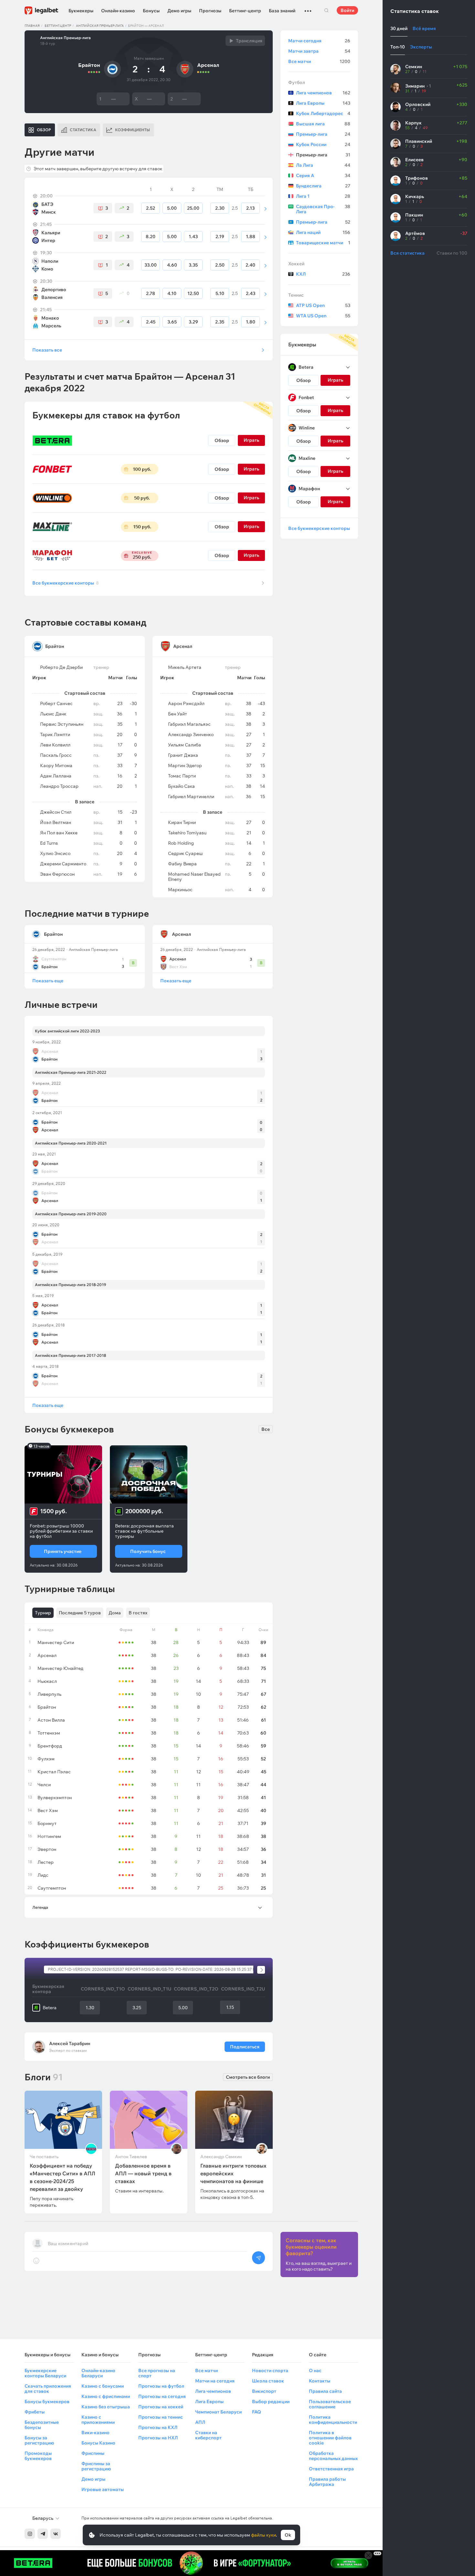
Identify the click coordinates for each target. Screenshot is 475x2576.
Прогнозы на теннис (161, 2417)
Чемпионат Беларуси (218, 2412)
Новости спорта (270, 2370)
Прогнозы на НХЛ (158, 2438)
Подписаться (245, 2047)
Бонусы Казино (98, 2443)
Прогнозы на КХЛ (158, 2427)
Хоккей (296, 264)
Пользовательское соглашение (330, 2404)
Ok (288, 2535)
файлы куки (264, 2535)
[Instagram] (30, 2534)
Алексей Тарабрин (70, 2043)
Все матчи (319, 61)
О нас (315, 2370)
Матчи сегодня (319, 41)
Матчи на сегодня (215, 2381)
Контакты (320, 2381)
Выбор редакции (271, 2402)
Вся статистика (407, 253)
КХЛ (323, 274)
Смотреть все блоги (248, 2077)
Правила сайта (325, 2391)
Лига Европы (323, 103)
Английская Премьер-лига (100, 26)
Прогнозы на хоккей (161, 2407)
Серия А (323, 175)
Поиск (326, 10)
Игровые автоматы (103, 2489)
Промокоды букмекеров (38, 2456)
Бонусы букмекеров (47, 2402)
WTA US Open (323, 316)
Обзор (222, 440)
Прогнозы (210, 11)
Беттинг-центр (245, 11)
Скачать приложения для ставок (48, 2389)
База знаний (282, 11)
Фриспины (93, 2453)
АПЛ (200, 2422)
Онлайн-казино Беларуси (98, 2373)
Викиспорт (264, 2391)
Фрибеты (35, 2412)
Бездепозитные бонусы (42, 2425)
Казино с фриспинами (106, 2396)
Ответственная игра (331, 2469)
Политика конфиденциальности (333, 2420)
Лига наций (323, 232)
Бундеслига (323, 186)
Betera (50, 2008)
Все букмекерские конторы (66, 583)
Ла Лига (323, 165)
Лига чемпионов (323, 93)
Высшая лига (323, 124)
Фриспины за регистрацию (96, 2466)
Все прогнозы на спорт (157, 2373)
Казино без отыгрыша (106, 2407)
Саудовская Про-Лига (323, 209)
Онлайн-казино (118, 11)
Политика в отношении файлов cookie (330, 2438)
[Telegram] (43, 2534)
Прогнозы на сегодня (162, 2396)
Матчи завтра (319, 51)
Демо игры (179, 11)
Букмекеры (81, 11)
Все (266, 1429)
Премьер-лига (323, 134)
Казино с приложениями (98, 2420)
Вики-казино (95, 2433)
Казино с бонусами (103, 2386)
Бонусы (151, 11)
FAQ (257, 2412)
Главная (32, 26)
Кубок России (323, 144)
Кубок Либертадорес (323, 113)
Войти (347, 10)
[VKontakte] (56, 2534)
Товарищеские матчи (323, 243)
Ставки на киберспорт (208, 2435)
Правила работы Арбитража (327, 2482)
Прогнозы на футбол (161, 2386)
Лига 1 (323, 196)
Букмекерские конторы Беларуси (45, 2373)
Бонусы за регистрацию (39, 2440)
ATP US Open (323, 305)
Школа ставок (268, 2381)
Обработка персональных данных (333, 2456)
